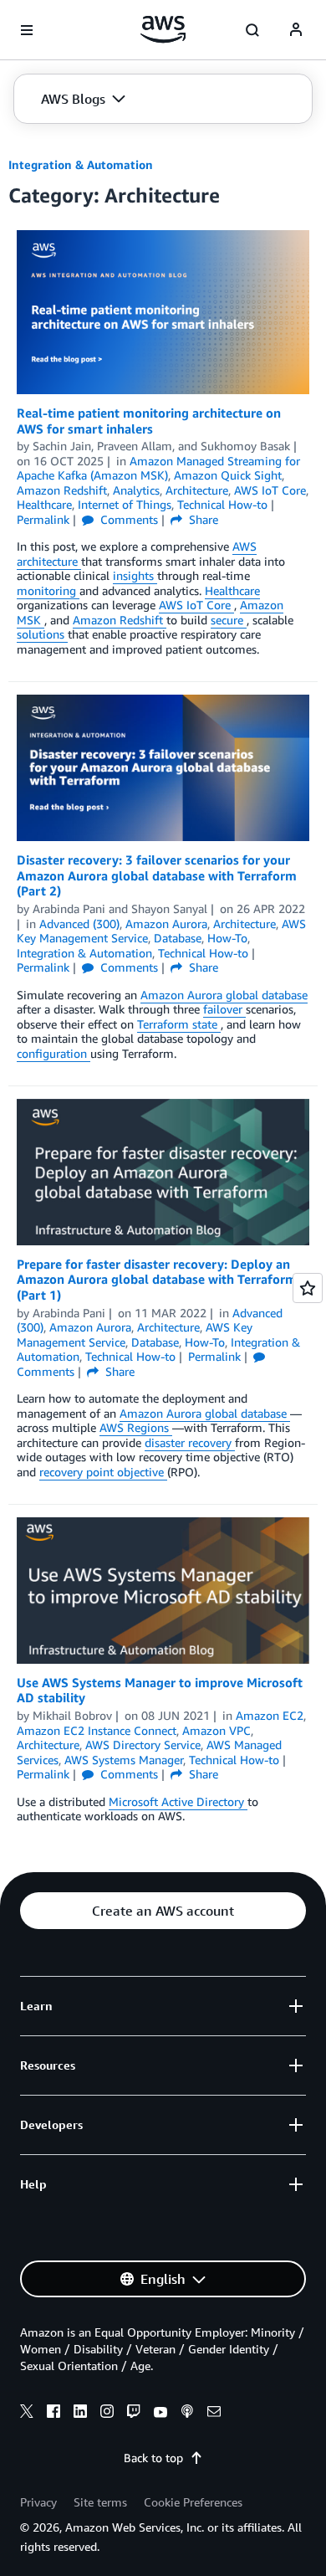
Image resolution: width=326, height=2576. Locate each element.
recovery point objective (103, 1472)
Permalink (43, 519)
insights (135, 575)
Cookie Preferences (193, 2502)
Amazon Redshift (120, 620)
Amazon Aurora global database (224, 995)
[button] (83, 99)
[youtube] (160, 2414)
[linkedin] (80, 2414)
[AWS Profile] (296, 30)
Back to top (153, 2458)
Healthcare (232, 590)
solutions (42, 634)
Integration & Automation (81, 164)
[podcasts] (187, 2414)
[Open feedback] (308, 1288)
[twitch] (134, 2414)
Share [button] (202, 519)
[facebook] (53, 2414)
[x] (27, 2414)
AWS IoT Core (196, 605)
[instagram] (107, 2414)
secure (229, 620)
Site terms (100, 2502)
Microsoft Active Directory (178, 1801)
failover (224, 1009)
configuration (53, 1053)
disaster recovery (190, 1442)
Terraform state (179, 1024)
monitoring (48, 590)
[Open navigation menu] (27, 30)
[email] (214, 2414)
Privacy (38, 2502)
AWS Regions (136, 1427)
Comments (127, 519)
